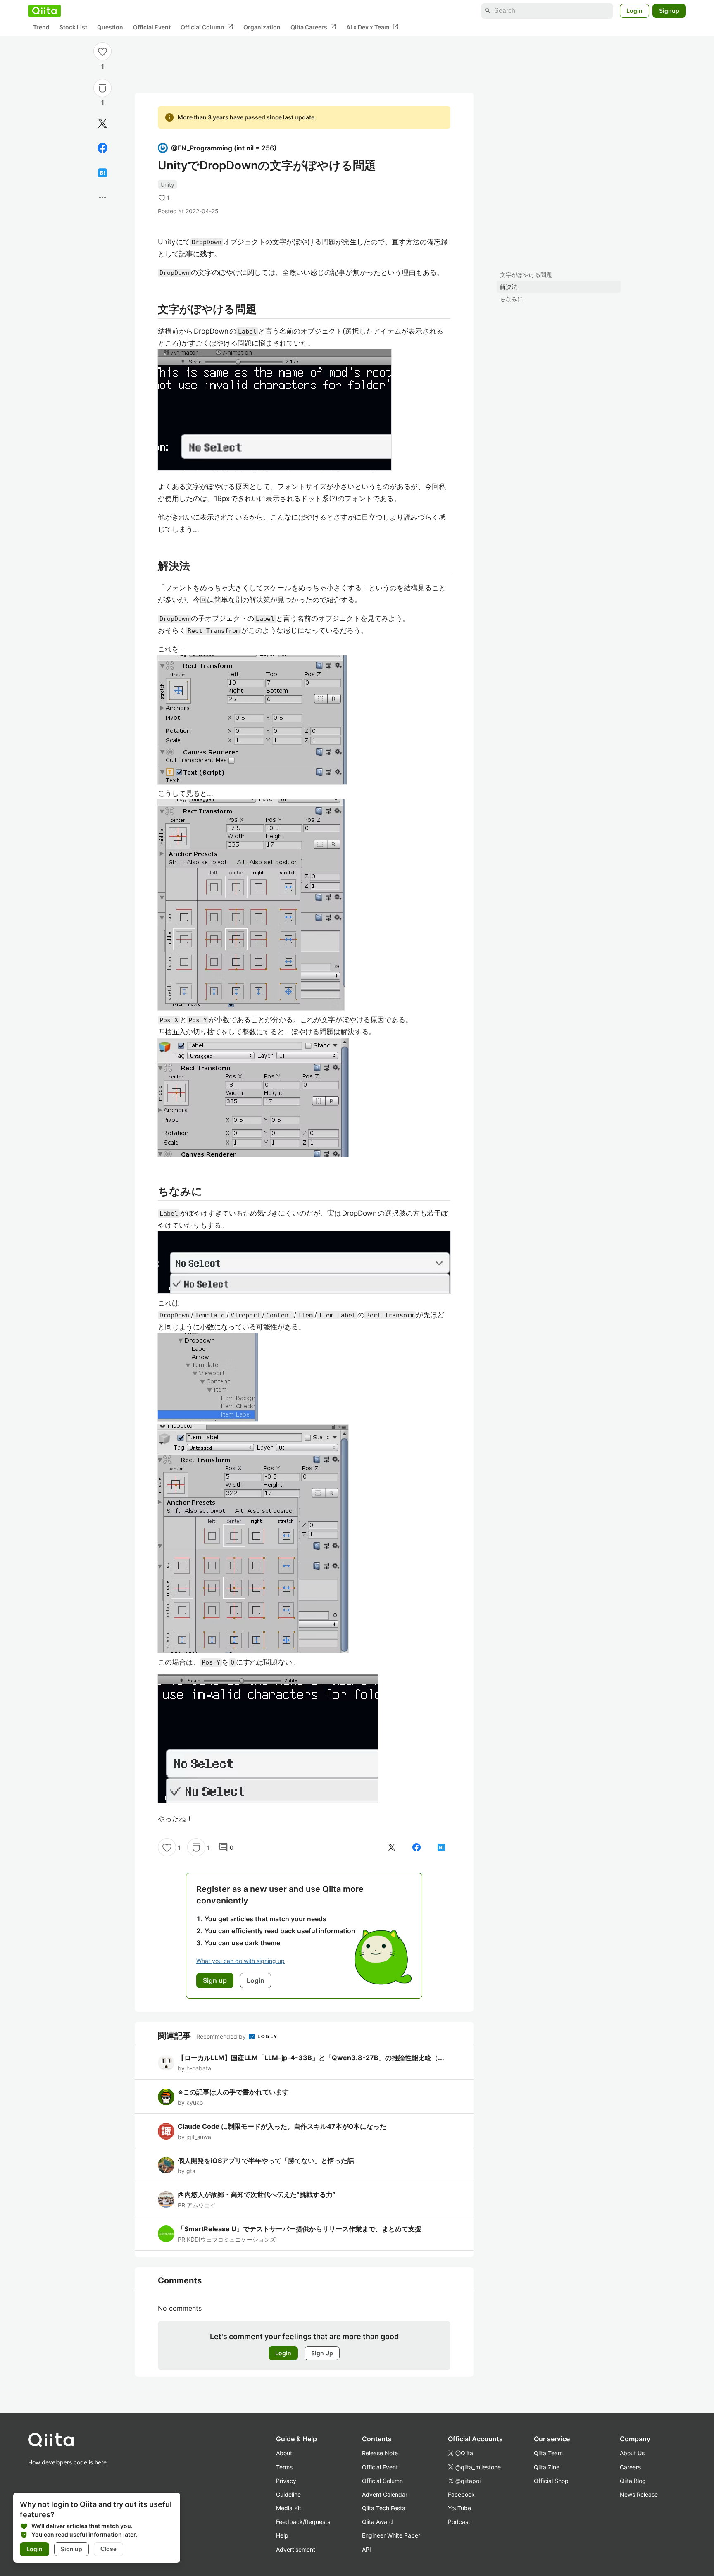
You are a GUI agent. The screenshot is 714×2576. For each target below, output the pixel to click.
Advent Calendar (385, 2494)
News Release (639, 2494)
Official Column (207, 27)
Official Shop (551, 2481)
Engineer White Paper (391, 2535)
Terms (284, 2467)
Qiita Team (548, 2453)
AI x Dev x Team (372, 27)
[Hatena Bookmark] (102, 173)
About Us (632, 2453)
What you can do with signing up (240, 1961)
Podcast (459, 2522)
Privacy (286, 2481)
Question (110, 27)
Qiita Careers (313, 27)
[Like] (102, 51)
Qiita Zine (547, 2467)
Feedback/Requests (303, 2522)
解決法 (509, 287)
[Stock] (102, 88)
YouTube (459, 2508)
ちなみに (512, 299)
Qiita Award (377, 2522)
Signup (669, 11)
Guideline (288, 2494)
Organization (262, 27)
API (367, 2549)
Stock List (73, 27)
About (284, 2453)
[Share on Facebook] (102, 148)
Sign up (71, 2549)
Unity (167, 185)
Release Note (380, 2453)
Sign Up (322, 2353)
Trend (41, 27)
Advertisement (296, 2549)
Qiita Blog (633, 2481)
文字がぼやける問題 (526, 275)
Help (282, 2535)
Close (108, 2549)
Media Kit (289, 2508)
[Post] (102, 123)
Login (634, 11)
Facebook (461, 2494)
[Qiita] (44, 11)
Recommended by (222, 2036)
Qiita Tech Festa (384, 2508)
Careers (630, 2467)
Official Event (152, 27)
